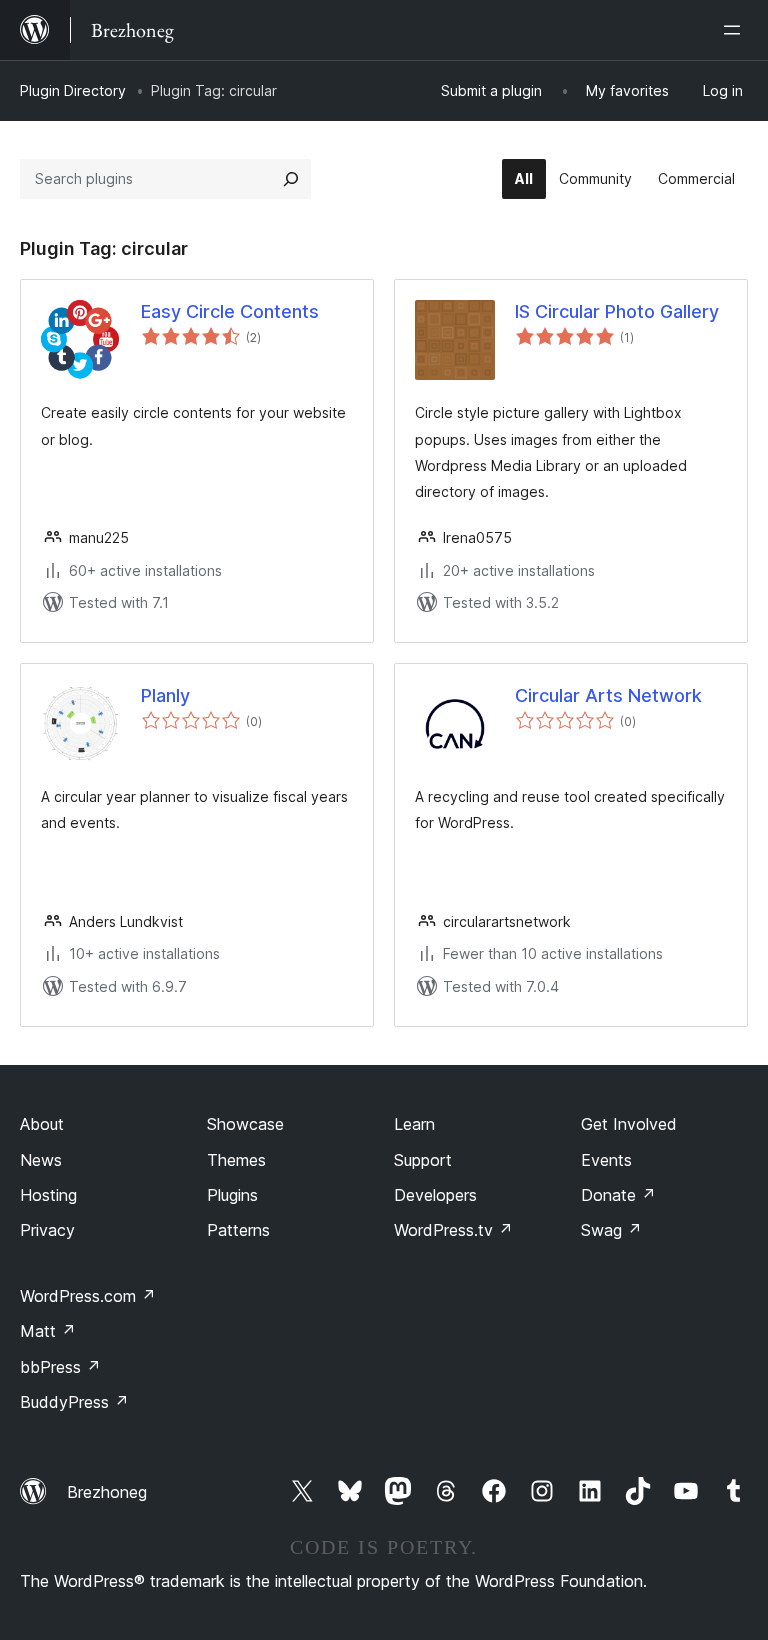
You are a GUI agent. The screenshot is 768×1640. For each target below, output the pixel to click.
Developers (435, 1195)
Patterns (238, 1230)
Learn (414, 1124)
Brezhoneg (107, 1492)
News (41, 1160)
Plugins (232, 1195)
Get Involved (629, 1124)
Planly (165, 695)
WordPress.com (88, 1296)
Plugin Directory (73, 90)
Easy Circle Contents (230, 311)
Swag (611, 1230)
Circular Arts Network (608, 695)
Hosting (48, 1195)
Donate (618, 1195)
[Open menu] (736, 30)
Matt (48, 1331)
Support (423, 1160)
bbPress (60, 1367)
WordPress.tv (453, 1230)
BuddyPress (74, 1402)
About (42, 1124)
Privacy (47, 1230)
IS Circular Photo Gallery (617, 311)
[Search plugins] (291, 179)
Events (606, 1160)
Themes (236, 1160)
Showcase (245, 1124)
